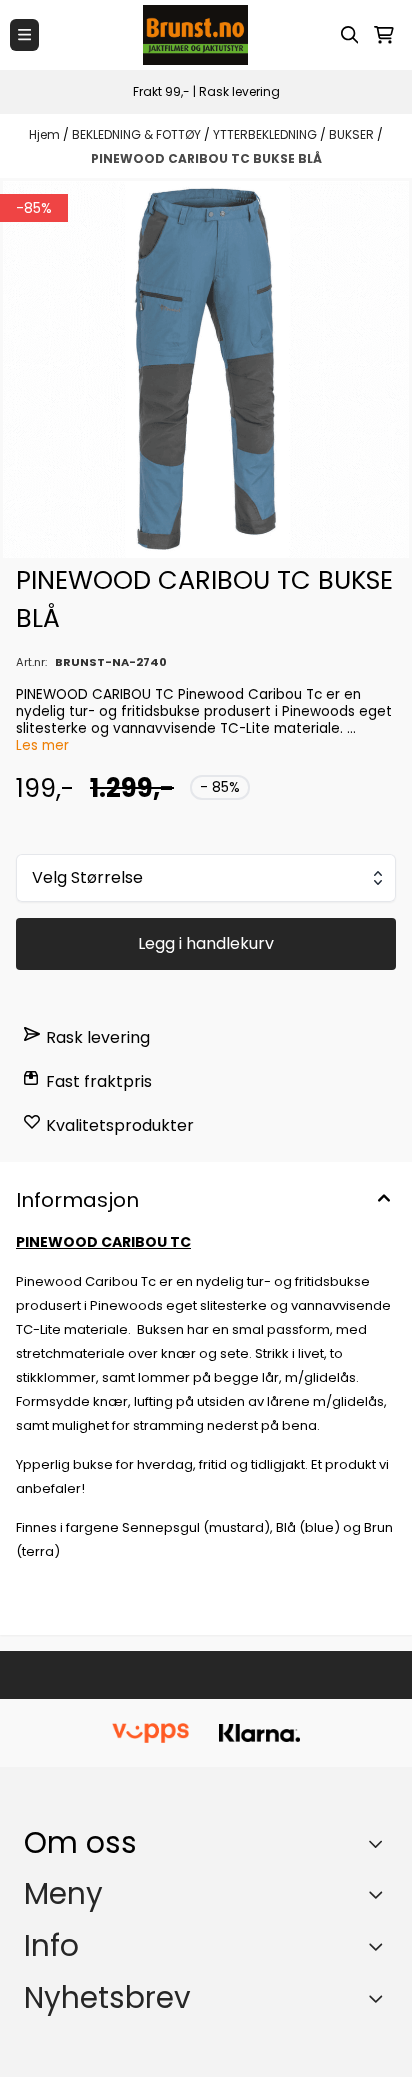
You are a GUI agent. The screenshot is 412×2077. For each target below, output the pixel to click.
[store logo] (195, 35)
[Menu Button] (24, 34)
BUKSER (353, 134)
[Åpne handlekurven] (384, 35)
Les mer (42, 745)
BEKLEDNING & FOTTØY (138, 134)
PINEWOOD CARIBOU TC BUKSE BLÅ (206, 158)
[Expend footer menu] (380, 1894)
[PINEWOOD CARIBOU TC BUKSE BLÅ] (206, 369)
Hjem (46, 134)
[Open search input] (350, 35)
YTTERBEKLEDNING (266, 134)
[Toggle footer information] (380, 1843)
